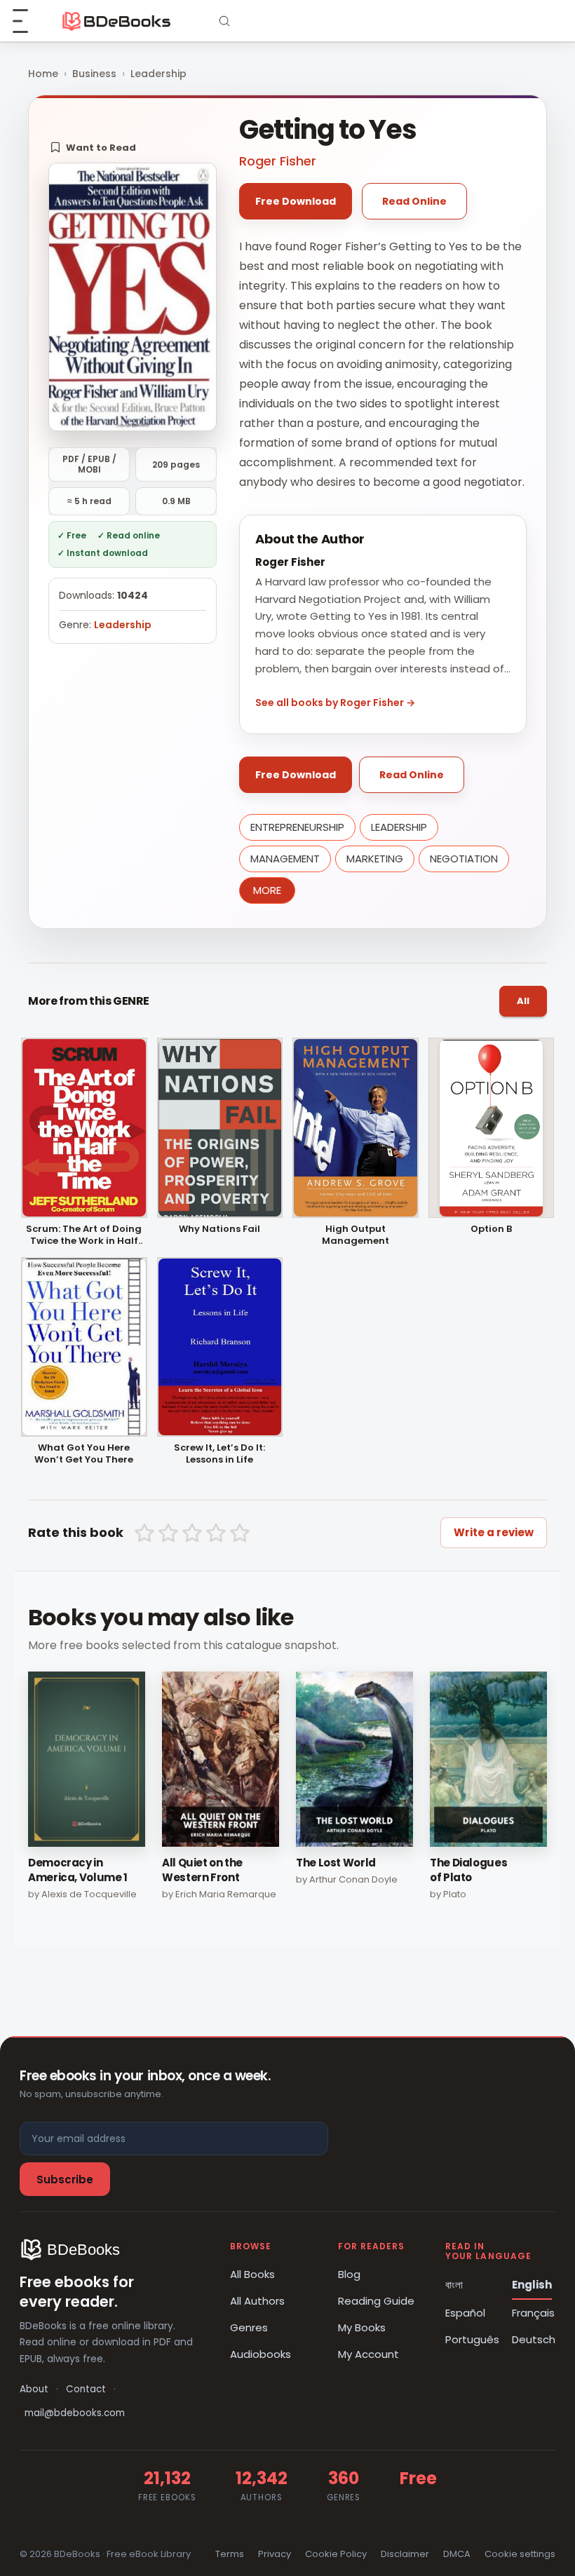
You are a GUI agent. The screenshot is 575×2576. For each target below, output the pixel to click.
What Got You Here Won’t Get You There (84, 1454)
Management (285, 859)
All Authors (257, 2301)
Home (43, 74)
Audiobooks (261, 2354)
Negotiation (464, 859)
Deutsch (534, 2339)
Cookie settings (520, 2554)
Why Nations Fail (219, 1229)
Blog (349, 2274)
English (532, 2285)
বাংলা (454, 2285)
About (34, 2389)
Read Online (414, 201)
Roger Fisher (278, 161)
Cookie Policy (336, 2554)
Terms (230, 2554)
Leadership (158, 74)
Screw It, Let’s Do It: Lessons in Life (219, 1454)
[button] (93, 147)
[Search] (224, 21)
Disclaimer (405, 2554)
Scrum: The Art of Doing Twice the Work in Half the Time (84, 1235)
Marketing (375, 859)
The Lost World (336, 1863)
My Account (368, 2354)
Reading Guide (376, 2301)
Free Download (296, 201)
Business (94, 74)
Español (465, 2313)
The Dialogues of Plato (468, 1870)
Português (472, 2339)
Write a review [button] (494, 1532)
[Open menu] (28, 21)
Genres (249, 2327)
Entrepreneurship (297, 827)
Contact (86, 2389)
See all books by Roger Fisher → (335, 703)
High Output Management (356, 1235)
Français (533, 2313)
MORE (267, 890)
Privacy (275, 2554)
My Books (362, 2327)
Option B (491, 1229)
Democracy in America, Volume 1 (78, 1870)
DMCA (457, 2554)
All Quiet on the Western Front (202, 1870)
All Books (252, 2274)
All (523, 1001)
